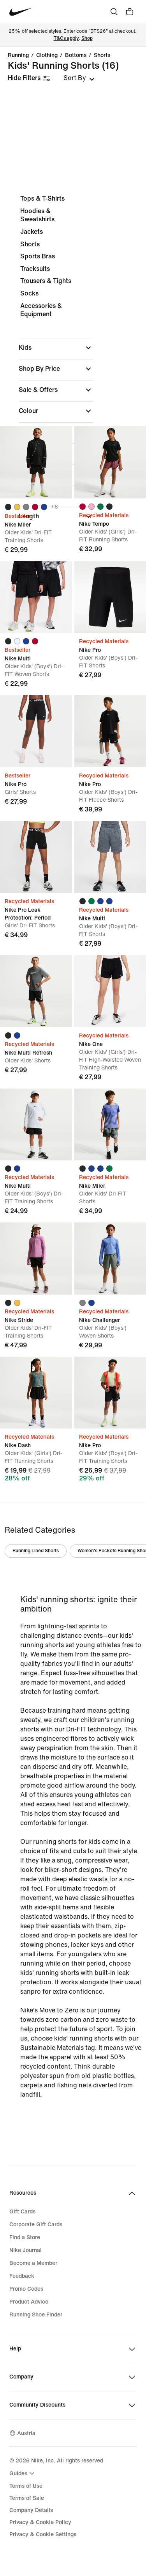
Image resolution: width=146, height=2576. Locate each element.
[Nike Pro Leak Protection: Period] (36, 857)
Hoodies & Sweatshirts (37, 215)
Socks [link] (29, 293)
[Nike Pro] (36, 731)
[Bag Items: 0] (130, 12)
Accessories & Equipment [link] (41, 310)
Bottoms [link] (76, 55)
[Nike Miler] (36, 462)
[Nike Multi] (36, 597)
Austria (26, 2433)
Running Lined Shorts (36, 1551)
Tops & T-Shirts (42, 198)
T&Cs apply (66, 38)
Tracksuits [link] (35, 269)
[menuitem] (23, 2473)
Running (18, 55)
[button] (56, 348)
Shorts (102, 55)
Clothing (47, 55)
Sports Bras (38, 256)
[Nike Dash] (36, 1393)
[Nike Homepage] (21, 12)
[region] (73, 360)
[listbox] (79, 78)
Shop (87, 38)
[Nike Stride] (36, 1259)
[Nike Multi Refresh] (36, 991)
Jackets (32, 232)
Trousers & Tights (46, 281)
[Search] (114, 12)
